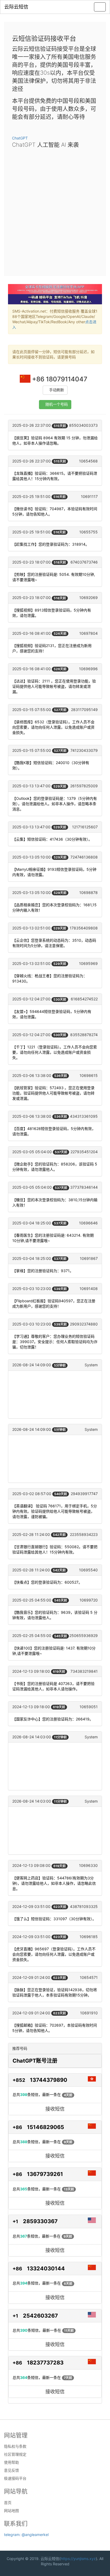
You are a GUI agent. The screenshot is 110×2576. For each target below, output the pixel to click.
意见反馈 (11, 2470)
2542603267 (40, 2316)
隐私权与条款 (15, 2446)
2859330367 (40, 2221)
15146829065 (46, 2127)
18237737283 (45, 2363)
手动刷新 (57, 390)
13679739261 (45, 2174)
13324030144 (46, 2269)
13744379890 (49, 2080)
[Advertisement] (55, 210)
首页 (8, 2503)
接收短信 (55, 2109)
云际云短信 (16, 7)
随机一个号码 (57, 404)
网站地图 (11, 2511)
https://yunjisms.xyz (78, 2559)
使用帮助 (11, 2462)
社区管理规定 (15, 2454)
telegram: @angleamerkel (26, 2535)
